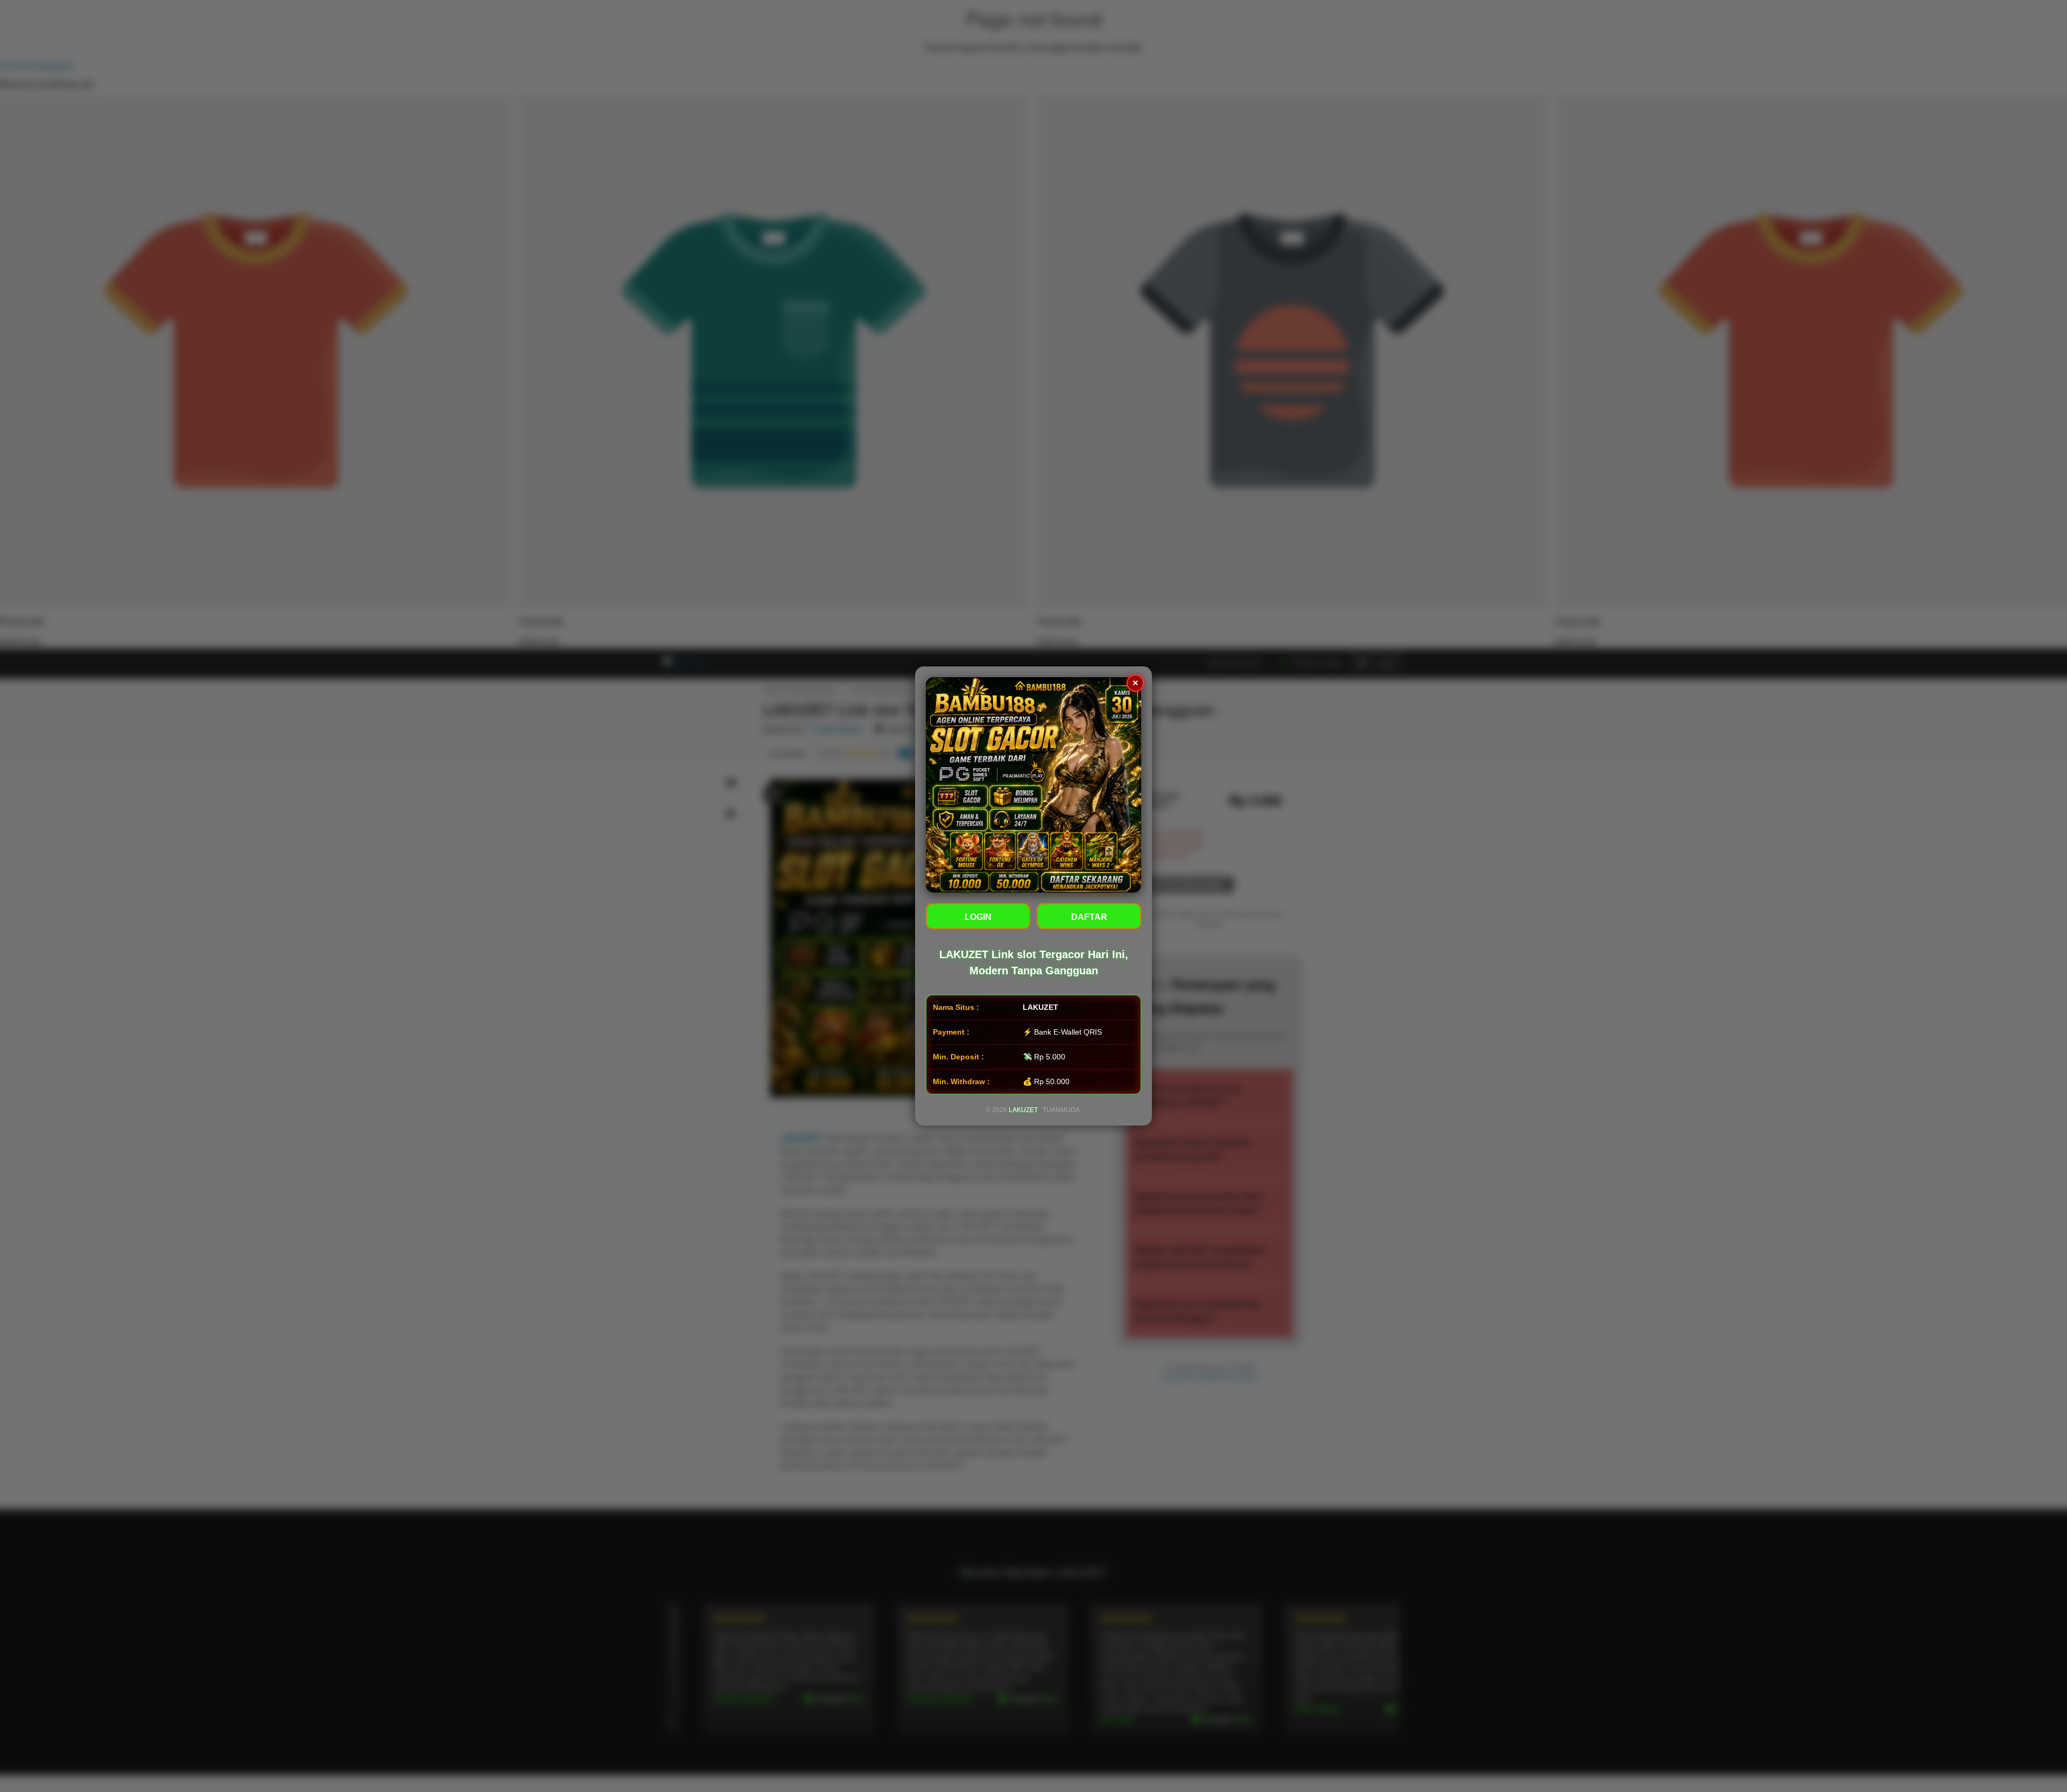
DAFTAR (1089, 917)
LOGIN (978, 917)
